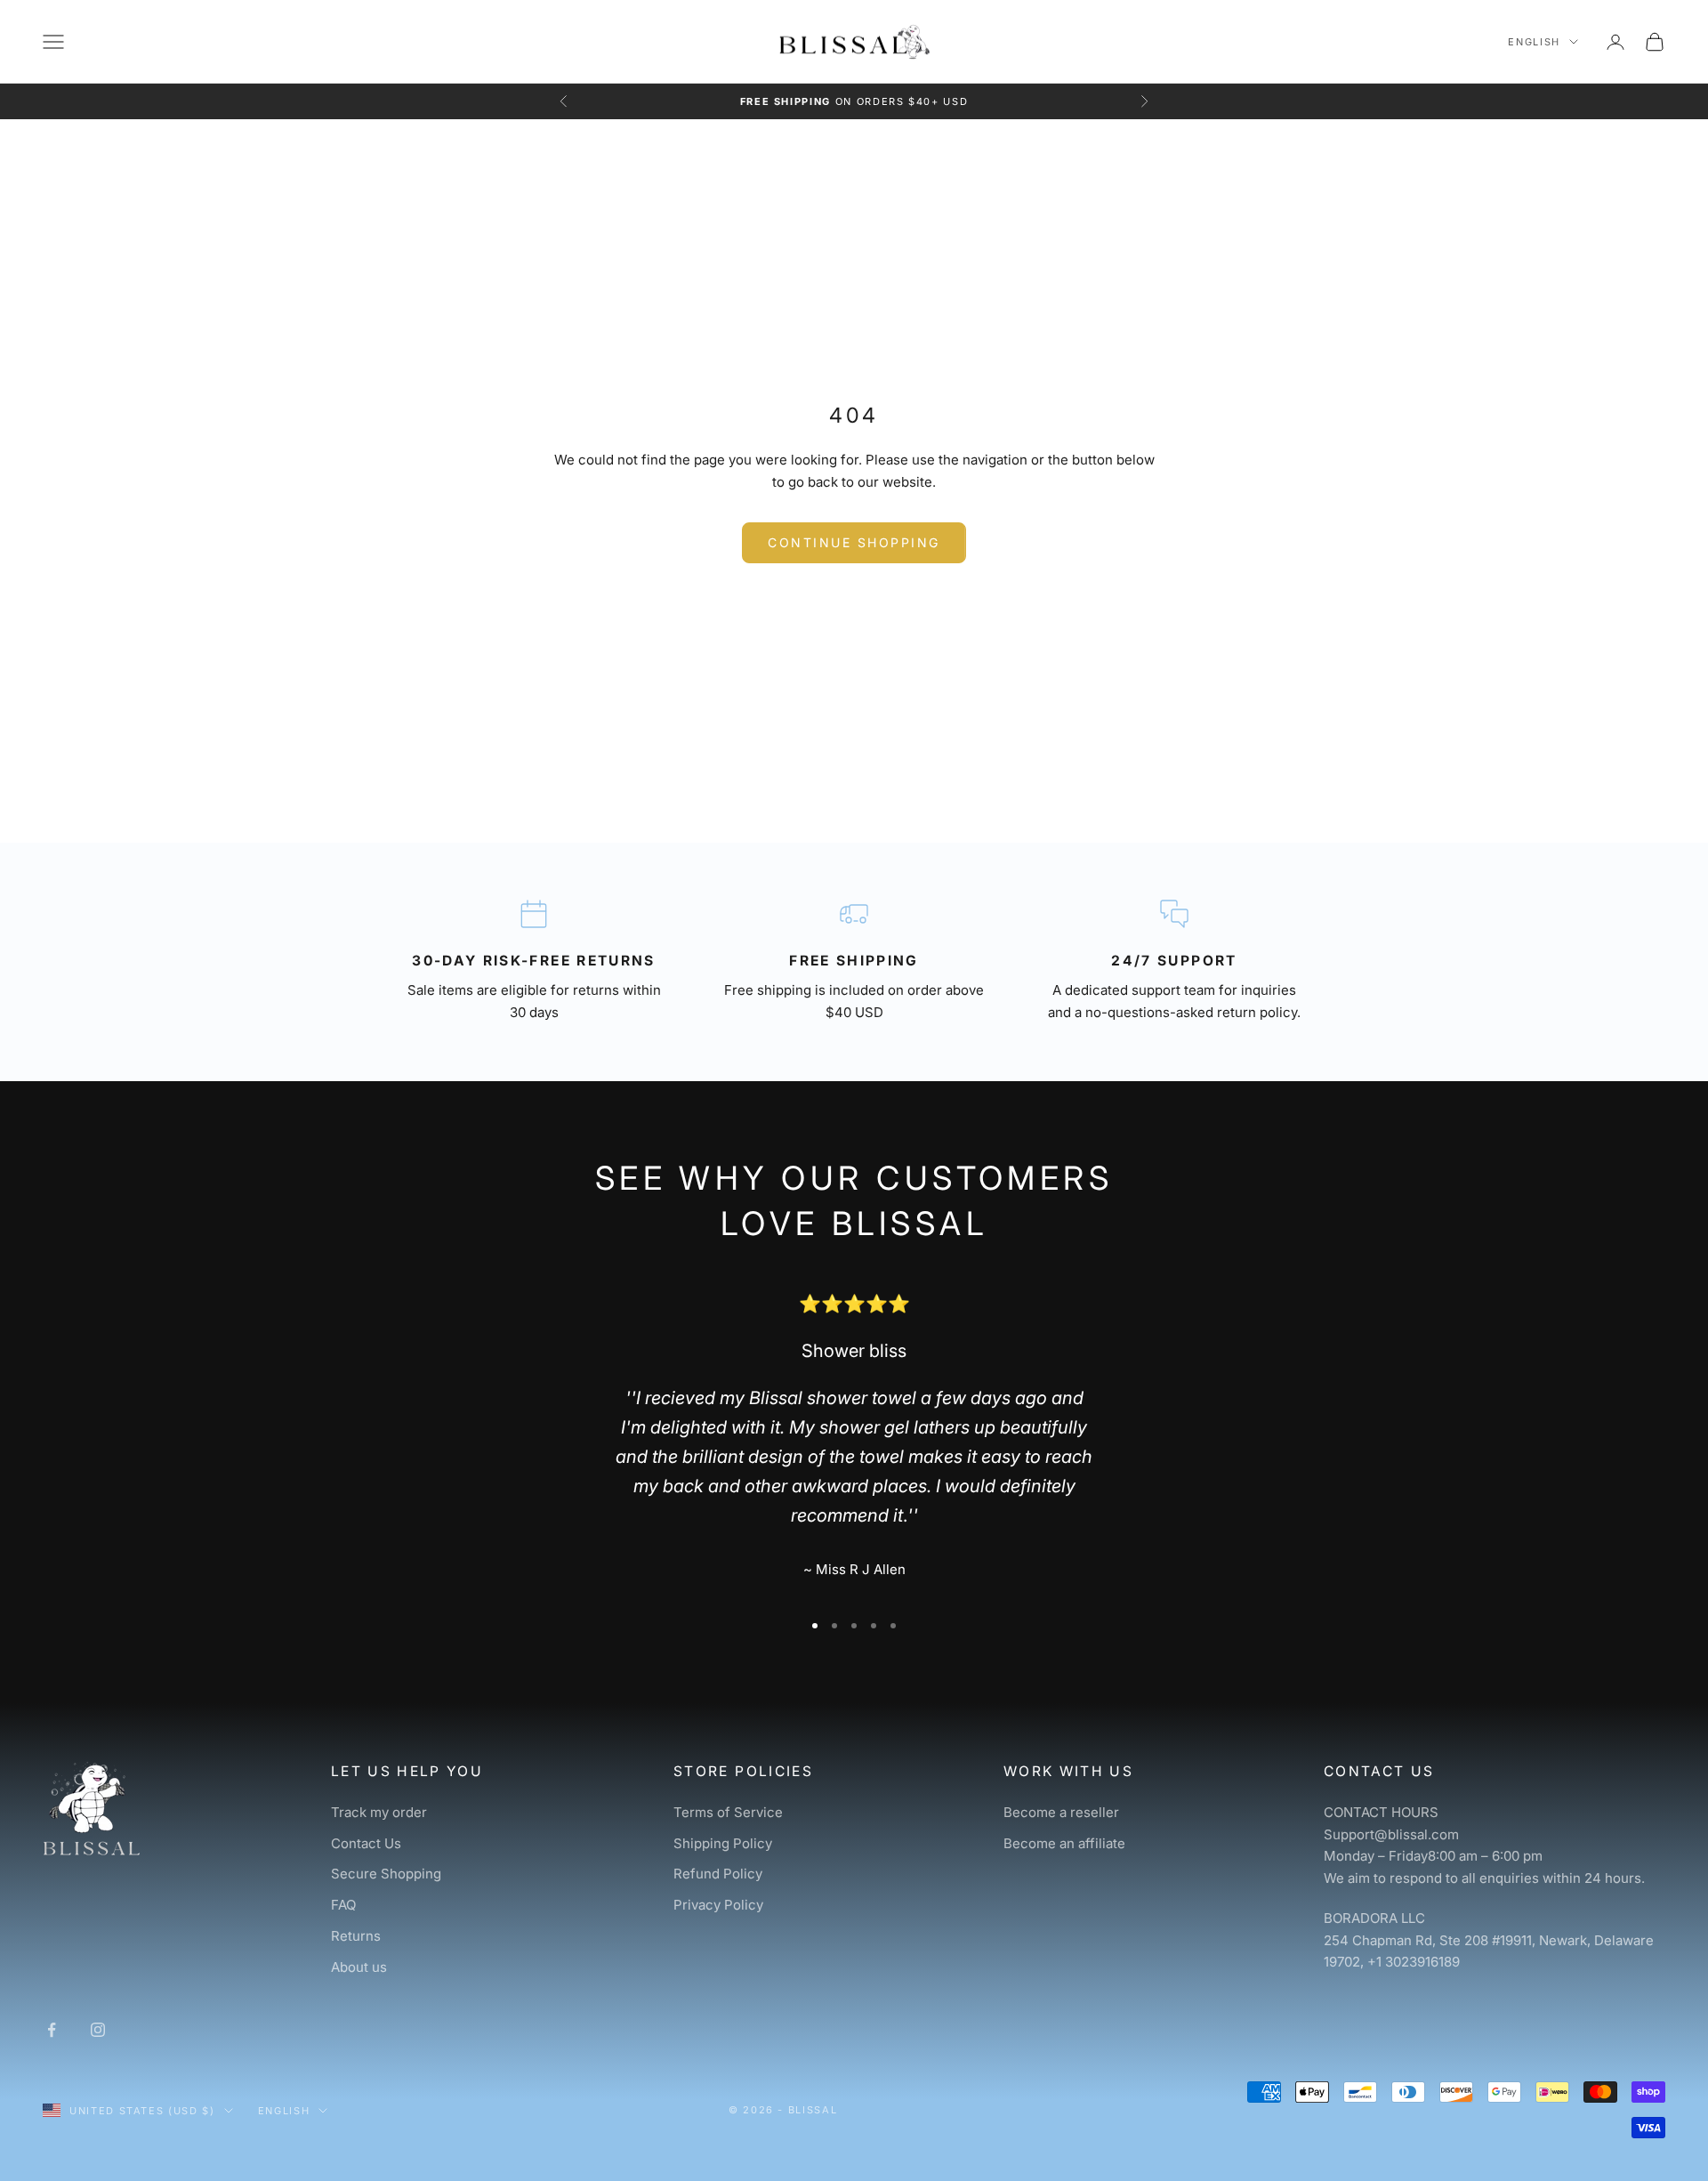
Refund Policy (718, 1874)
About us (359, 1967)
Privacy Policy (718, 1905)
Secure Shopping (386, 1874)
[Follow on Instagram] (98, 2030)
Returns (356, 1936)
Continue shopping (854, 542)
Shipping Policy (723, 1843)
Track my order (379, 1812)
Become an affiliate (1064, 1843)
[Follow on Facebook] (52, 2030)
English (1534, 42)
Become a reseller (1061, 1812)
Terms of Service (728, 1812)
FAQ (343, 1905)
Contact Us (366, 1843)
